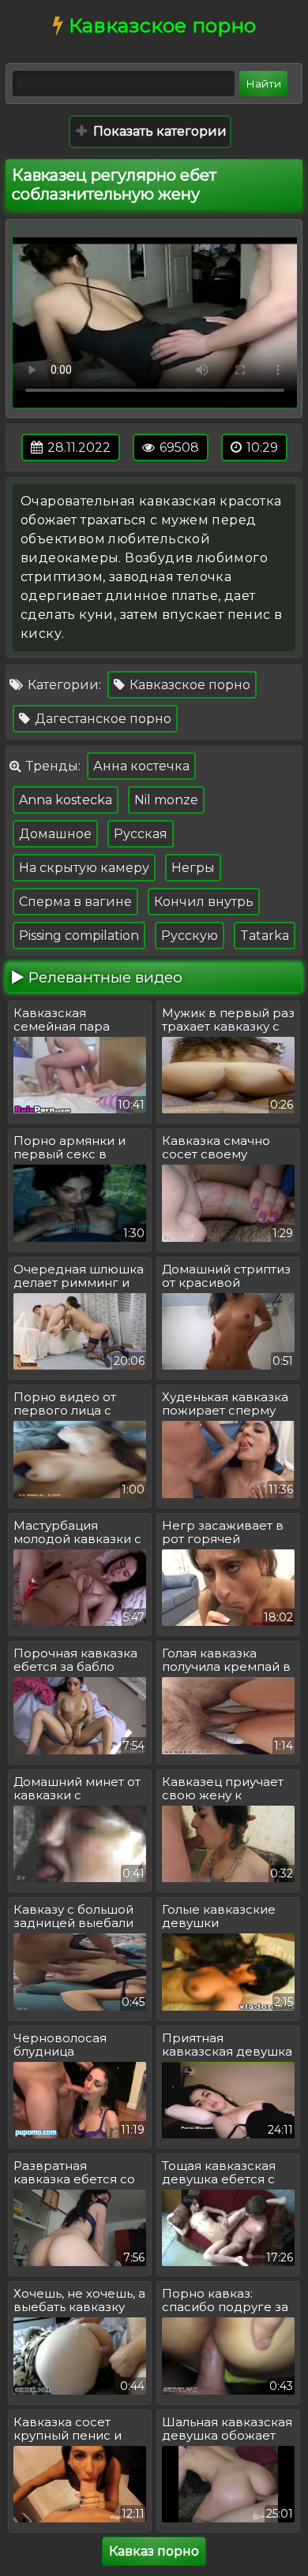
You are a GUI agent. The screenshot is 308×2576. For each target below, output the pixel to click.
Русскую (190, 936)
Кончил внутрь (204, 902)
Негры (193, 868)
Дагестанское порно (101, 719)
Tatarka (265, 936)
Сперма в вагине (75, 902)
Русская (141, 834)
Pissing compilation (79, 936)
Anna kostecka (66, 800)
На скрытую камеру (84, 868)
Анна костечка (141, 766)
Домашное (55, 834)
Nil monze (166, 800)
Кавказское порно (188, 685)
